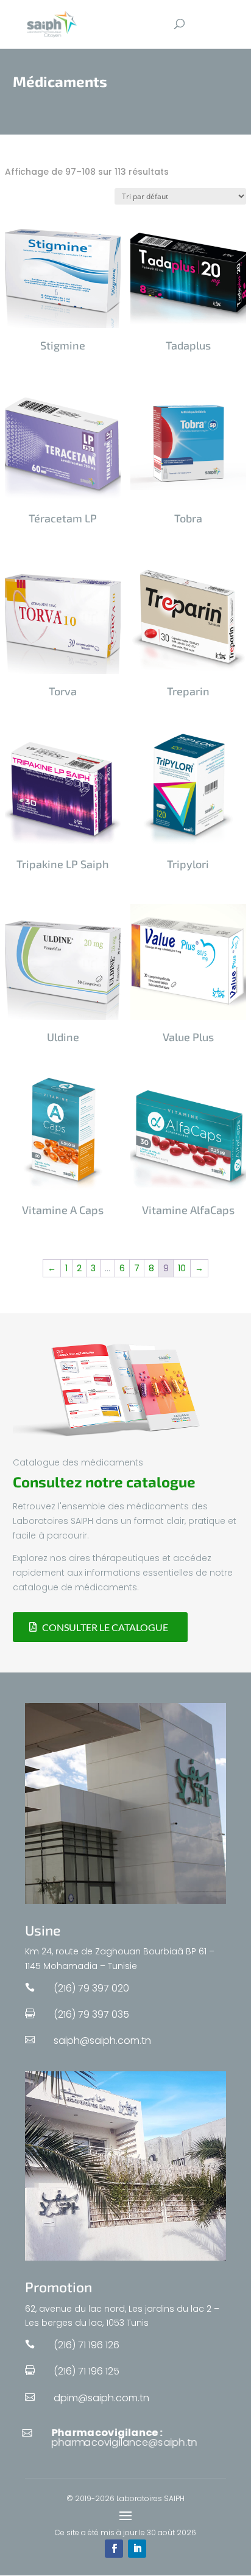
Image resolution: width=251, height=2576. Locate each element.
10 (182, 1268)
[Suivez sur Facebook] (114, 2549)
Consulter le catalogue (105, 1627)
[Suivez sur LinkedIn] (137, 2549)
